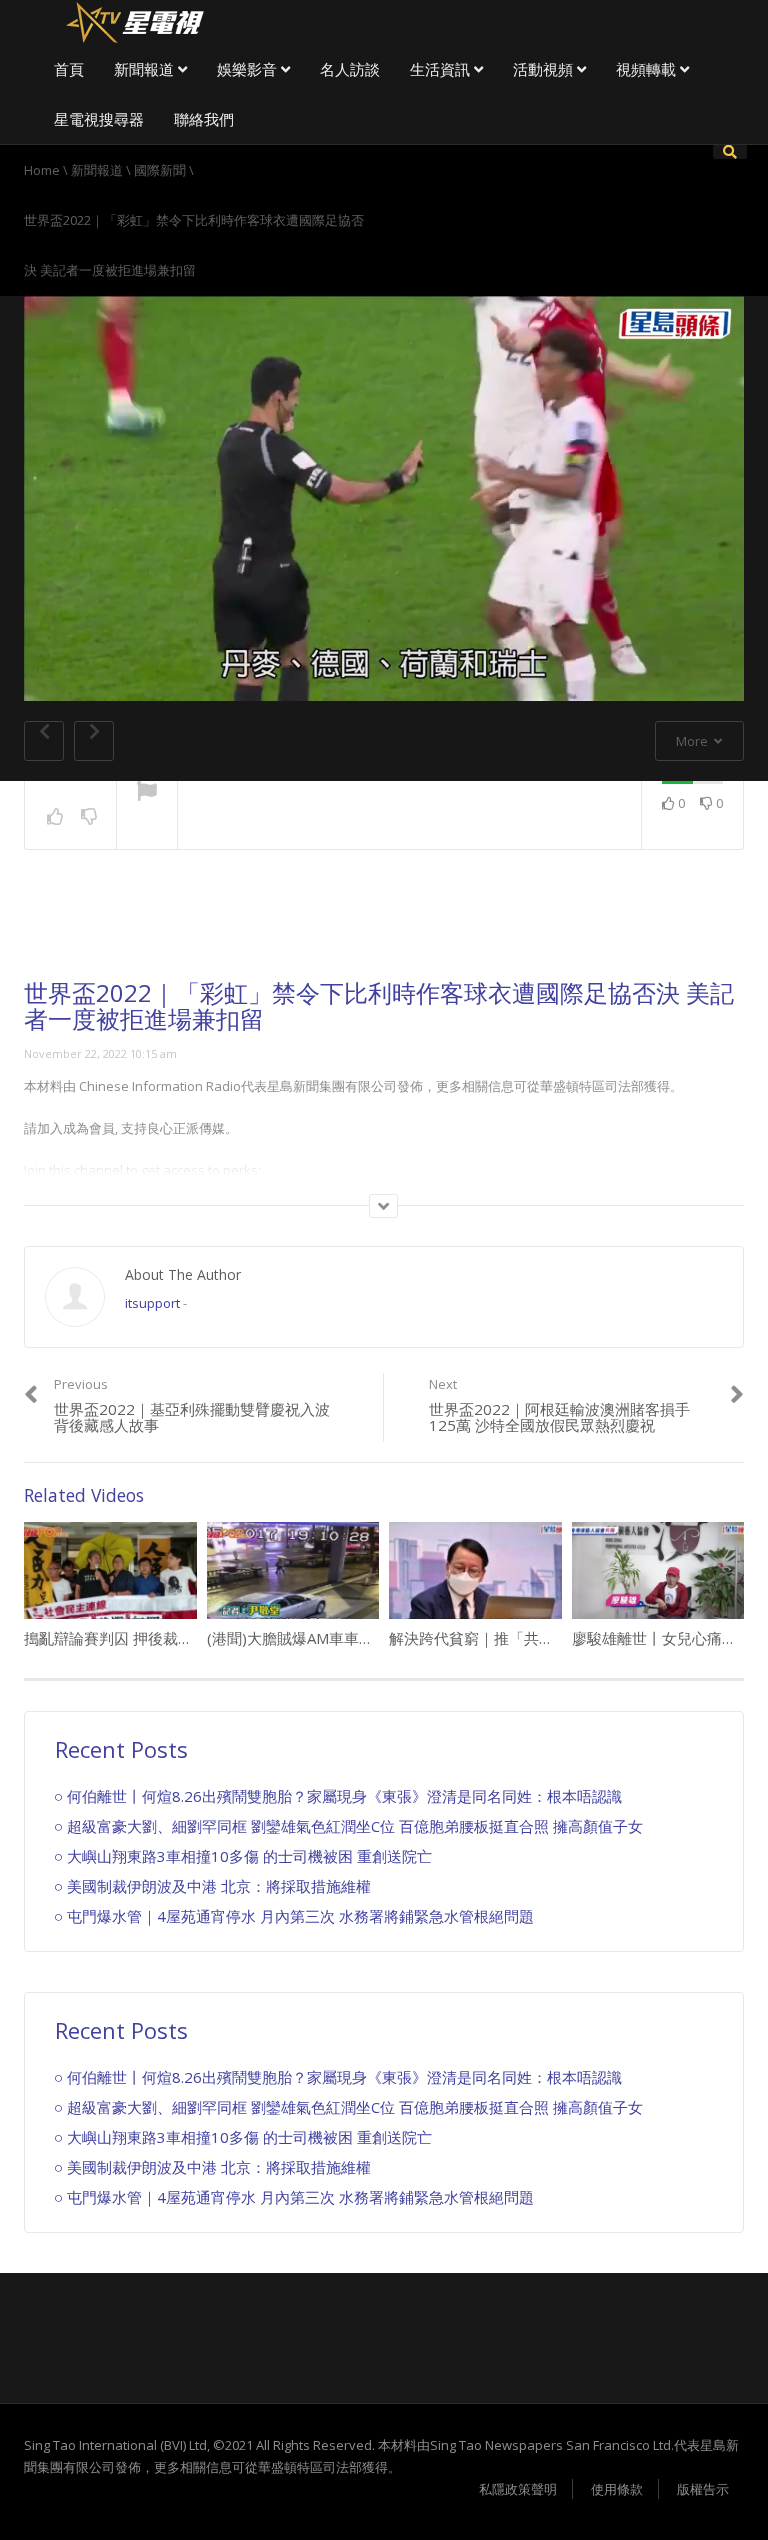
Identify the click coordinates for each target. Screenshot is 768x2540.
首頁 (69, 69)
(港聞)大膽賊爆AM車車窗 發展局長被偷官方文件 (367, 1638)
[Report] (147, 793)
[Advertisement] (384, 930)
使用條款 (617, 2489)
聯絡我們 (204, 119)
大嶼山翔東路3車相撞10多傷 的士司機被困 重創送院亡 (249, 1856)
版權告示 (703, 2489)
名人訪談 (350, 69)
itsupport (152, 1303)
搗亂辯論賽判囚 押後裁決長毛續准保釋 (153, 1638)
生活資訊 (442, 69)
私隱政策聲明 (518, 2489)
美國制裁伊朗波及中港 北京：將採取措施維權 (219, 1886)
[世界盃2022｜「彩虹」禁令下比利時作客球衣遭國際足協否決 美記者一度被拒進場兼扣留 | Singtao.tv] (134, 20)
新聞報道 (146, 69)
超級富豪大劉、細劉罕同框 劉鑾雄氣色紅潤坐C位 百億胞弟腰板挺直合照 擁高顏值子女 (355, 1826)
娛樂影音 (249, 69)
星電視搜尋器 (99, 119)
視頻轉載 (648, 69)
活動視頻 (545, 69)
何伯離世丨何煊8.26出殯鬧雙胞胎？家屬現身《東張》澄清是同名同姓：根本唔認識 (344, 1796)
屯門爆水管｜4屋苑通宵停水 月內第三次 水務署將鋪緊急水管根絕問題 (300, 1916)
